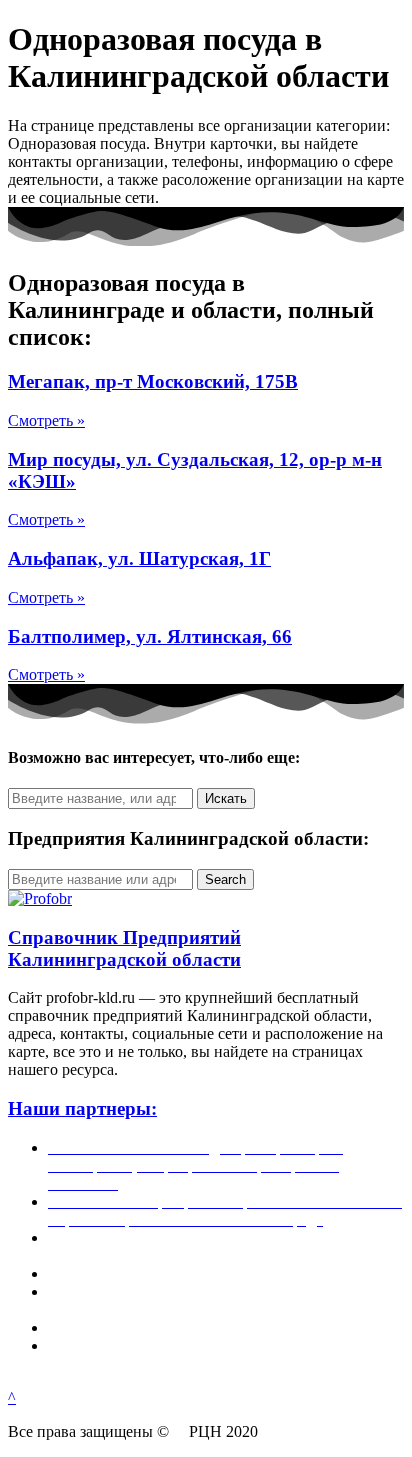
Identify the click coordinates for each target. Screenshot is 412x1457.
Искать (226, 798)
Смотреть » (46, 420)
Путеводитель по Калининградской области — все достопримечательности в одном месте (222, 1354)
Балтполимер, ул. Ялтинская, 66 (150, 636)
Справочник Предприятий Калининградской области (124, 948)
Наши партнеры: (82, 1108)
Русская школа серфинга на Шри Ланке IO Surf (209, 1273)
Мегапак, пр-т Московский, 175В (153, 381)
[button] (12, 1397)
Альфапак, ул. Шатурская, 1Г (139, 558)
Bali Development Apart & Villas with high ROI (201, 1327)
